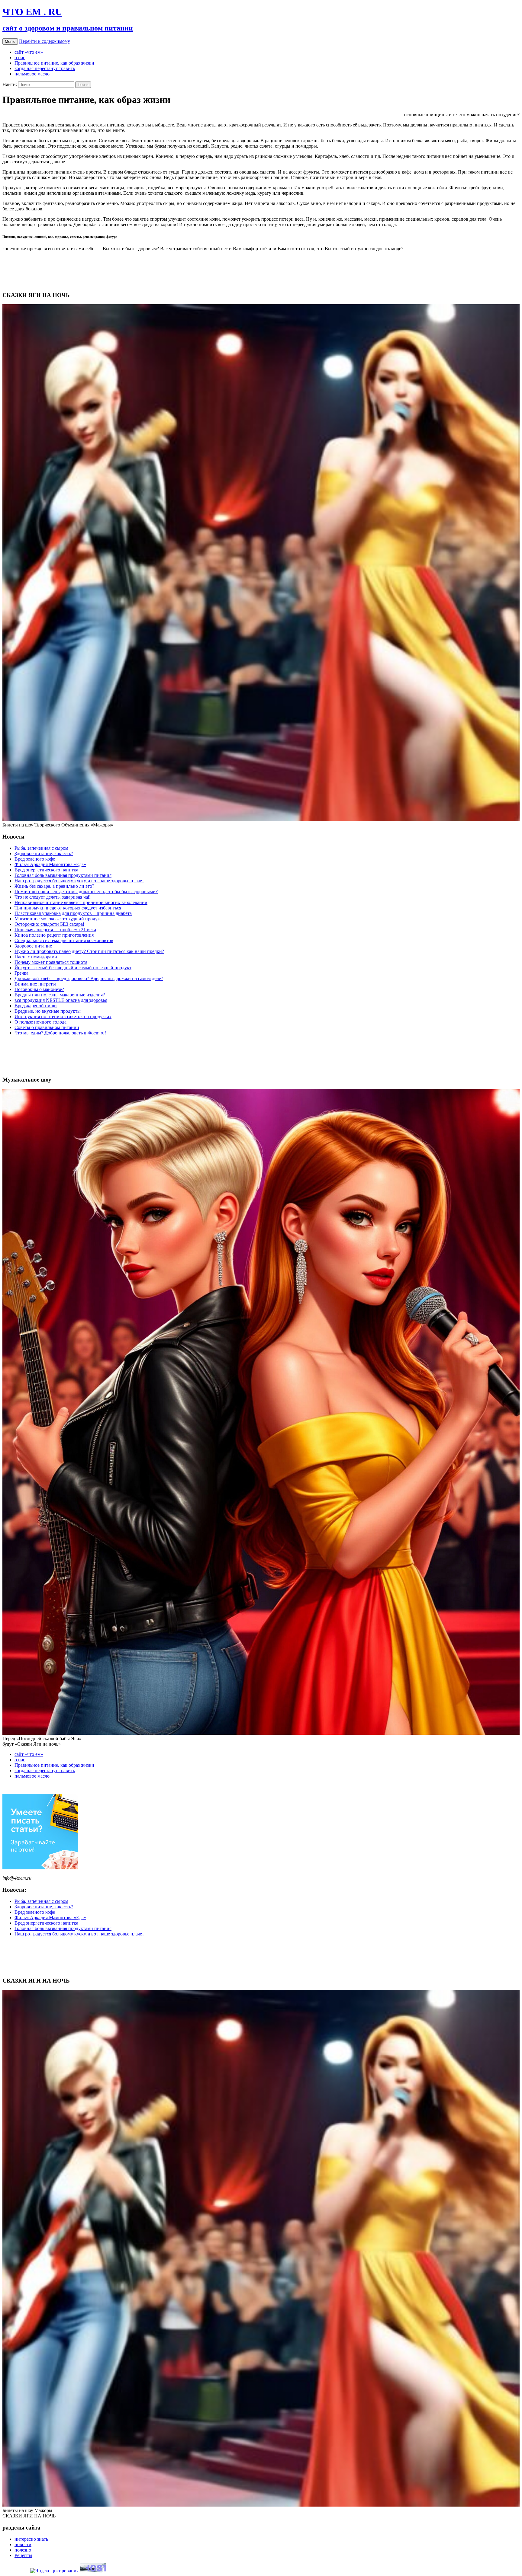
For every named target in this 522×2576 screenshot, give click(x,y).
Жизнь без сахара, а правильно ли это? (54, 886)
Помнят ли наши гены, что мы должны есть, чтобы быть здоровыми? (86, 892)
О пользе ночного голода (40, 1022)
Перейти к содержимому (45, 41)
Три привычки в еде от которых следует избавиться (68, 908)
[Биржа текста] (40, 1868)
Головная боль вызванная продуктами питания (63, 875)
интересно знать (31, 2539)
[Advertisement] (40, 276)
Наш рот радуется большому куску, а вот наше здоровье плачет (79, 881)
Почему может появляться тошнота (51, 962)
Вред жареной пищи (36, 1006)
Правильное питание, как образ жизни (54, 63)
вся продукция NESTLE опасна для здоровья (61, 1000)
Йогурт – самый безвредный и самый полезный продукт (73, 968)
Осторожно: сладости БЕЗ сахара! (49, 924)
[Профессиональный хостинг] (93, 2571)
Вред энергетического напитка (46, 870)
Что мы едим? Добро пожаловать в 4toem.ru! (60, 1033)
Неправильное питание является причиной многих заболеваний (81, 902)
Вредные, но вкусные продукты (48, 1011)
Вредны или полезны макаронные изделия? (60, 995)
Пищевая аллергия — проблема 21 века (55, 930)
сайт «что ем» (29, 52)
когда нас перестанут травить (45, 68)
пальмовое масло (32, 74)
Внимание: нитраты (35, 984)
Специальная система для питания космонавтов (64, 940)
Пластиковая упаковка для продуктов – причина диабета (73, 913)
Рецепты (23, 2555)
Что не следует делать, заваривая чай (53, 897)
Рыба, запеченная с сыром (41, 848)
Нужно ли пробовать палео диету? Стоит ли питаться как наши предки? (89, 951)
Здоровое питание (33, 946)
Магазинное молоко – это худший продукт (58, 919)
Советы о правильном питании (47, 1027)
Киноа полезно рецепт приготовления (54, 935)
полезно (23, 2550)
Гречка (21, 973)
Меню (10, 42)
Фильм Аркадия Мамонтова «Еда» (50, 864)
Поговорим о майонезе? (39, 989)
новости (23, 2544)
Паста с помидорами (36, 957)
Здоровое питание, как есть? (44, 853)
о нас (20, 58)
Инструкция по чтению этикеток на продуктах (63, 1016)
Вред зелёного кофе (35, 859)
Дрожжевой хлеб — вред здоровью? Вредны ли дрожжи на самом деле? (89, 978)
